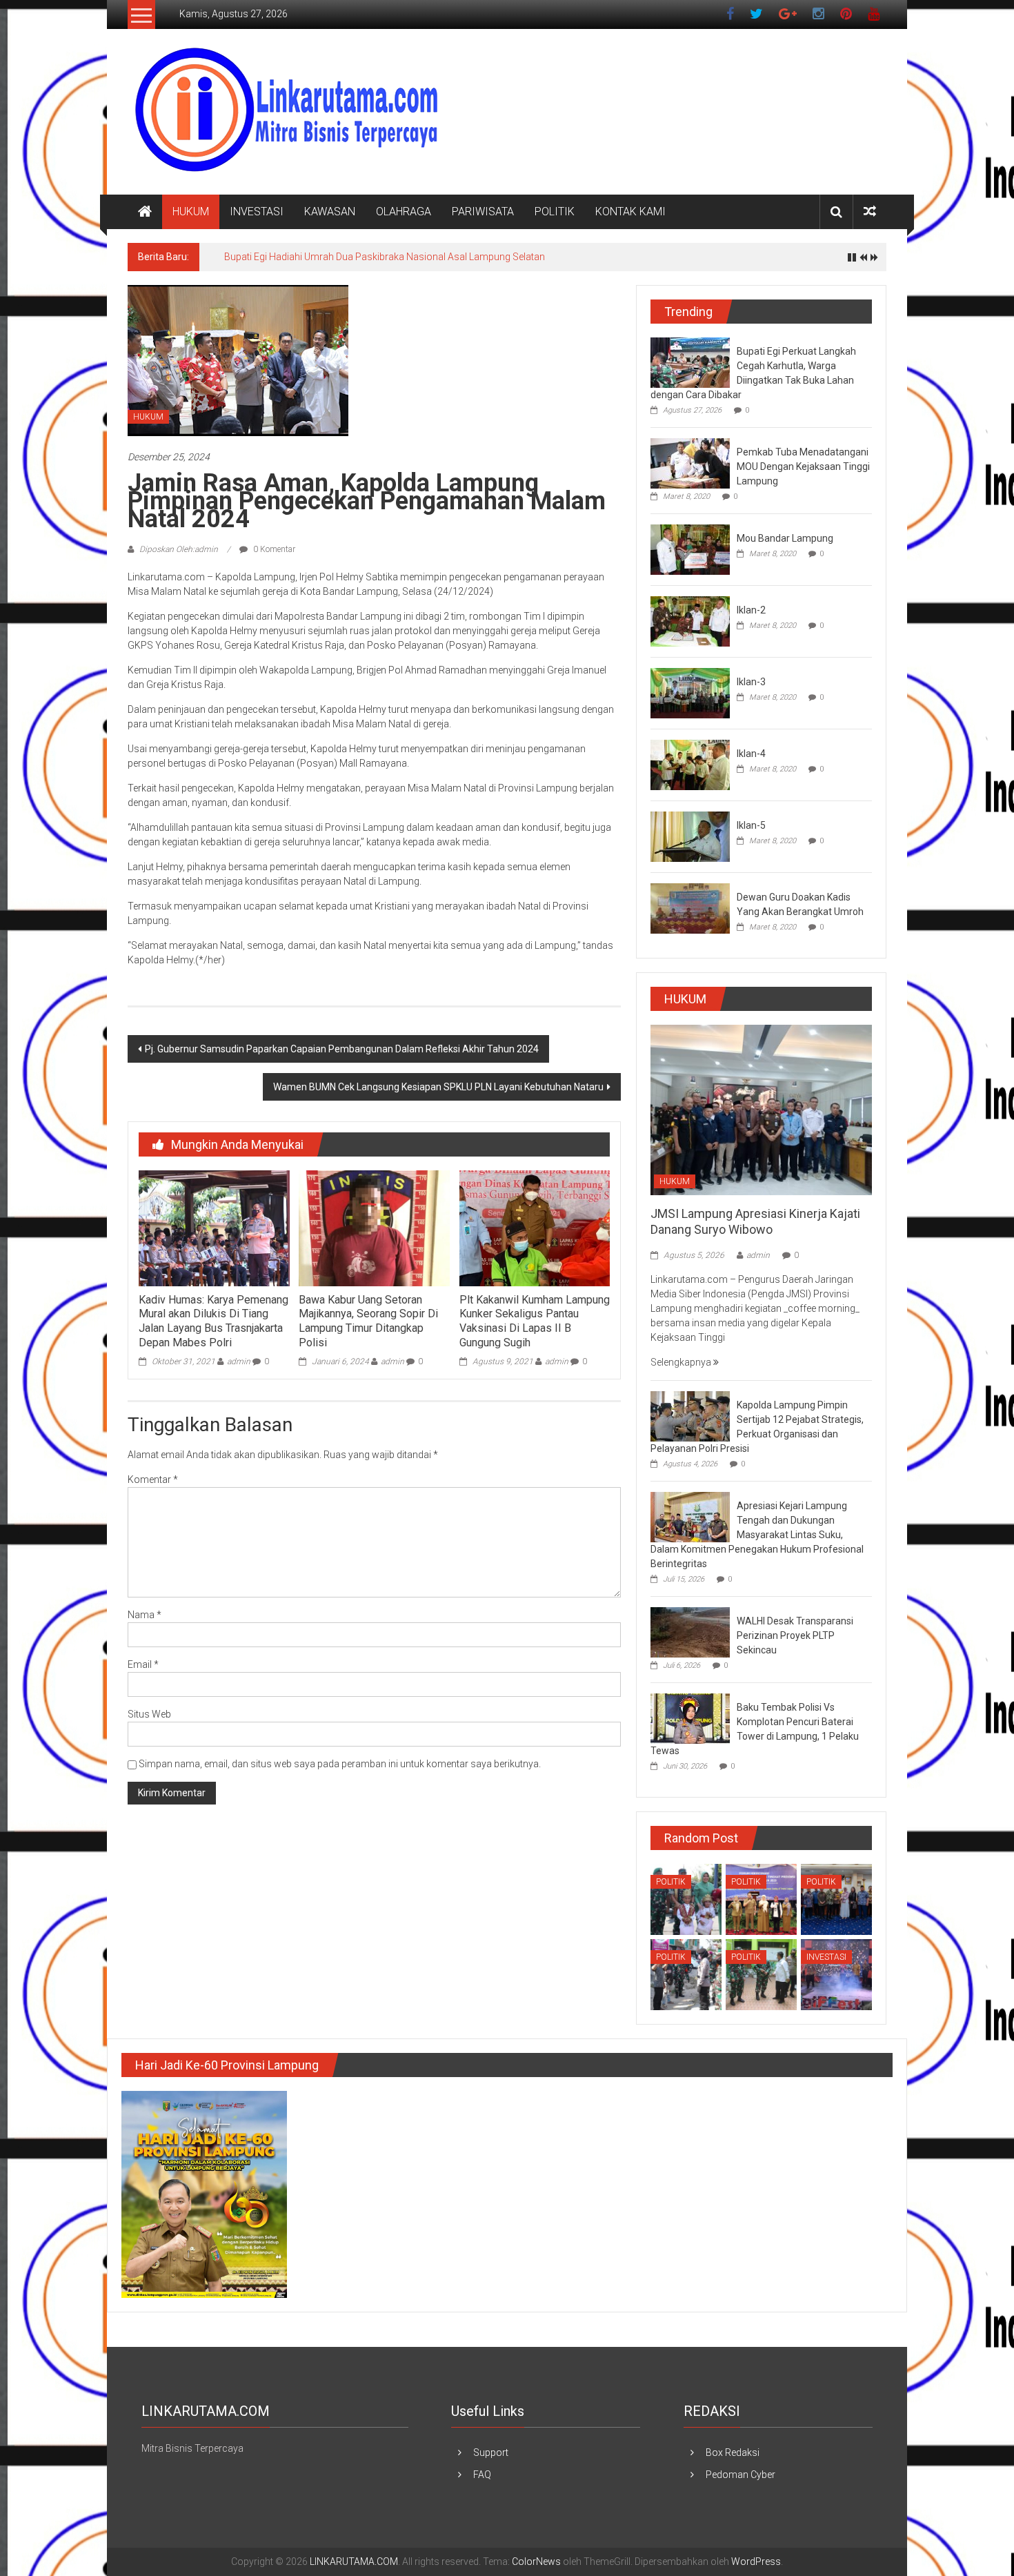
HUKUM (191, 212)
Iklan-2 (751, 610)
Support (491, 2452)
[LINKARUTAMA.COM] (145, 212)
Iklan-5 (751, 825)
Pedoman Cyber (740, 2475)
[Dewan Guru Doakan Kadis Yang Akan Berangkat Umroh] (690, 907)
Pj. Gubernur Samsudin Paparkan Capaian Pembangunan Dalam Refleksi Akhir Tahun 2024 (342, 1049)
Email (143, 1664)
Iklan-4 (751, 754)
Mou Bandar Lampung (785, 538)
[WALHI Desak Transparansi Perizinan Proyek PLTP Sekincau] (690, 1632)
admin (239, 1361)
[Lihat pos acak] (870, 212)
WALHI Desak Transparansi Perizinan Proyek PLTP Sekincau (795, 1635)
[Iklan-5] (690, 836)
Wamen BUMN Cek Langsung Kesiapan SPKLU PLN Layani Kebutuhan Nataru (438, 1087)
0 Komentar (273, 549)
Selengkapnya (682, 1362)
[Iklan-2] (690, 620)
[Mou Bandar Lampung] (690, 549)
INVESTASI (257, 212)
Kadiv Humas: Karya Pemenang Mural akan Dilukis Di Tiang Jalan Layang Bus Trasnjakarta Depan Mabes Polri (213, 1321)
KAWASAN (330, 212)
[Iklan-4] (690, 764)
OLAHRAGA (404, 212)
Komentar (153, 1479)
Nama (145, 1615)
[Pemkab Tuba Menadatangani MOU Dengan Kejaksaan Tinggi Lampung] (690, 462)
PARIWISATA (483, 212)
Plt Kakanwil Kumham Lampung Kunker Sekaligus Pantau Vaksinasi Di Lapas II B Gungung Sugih (535, 1321)
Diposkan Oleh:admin (179, 549)
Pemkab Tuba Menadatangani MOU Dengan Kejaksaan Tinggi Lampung (803, 466)
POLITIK (555, 212)
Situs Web (149, 1714)
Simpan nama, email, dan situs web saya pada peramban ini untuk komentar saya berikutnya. (340, 1764)
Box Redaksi (733, 2452)
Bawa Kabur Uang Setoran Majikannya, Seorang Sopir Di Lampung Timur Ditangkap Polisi (368, 1321)
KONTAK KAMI (630, 212)
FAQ (482, 2475)
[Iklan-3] (690, 692)
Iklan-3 (751, 682)
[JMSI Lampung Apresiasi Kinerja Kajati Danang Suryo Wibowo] (761, 1109)
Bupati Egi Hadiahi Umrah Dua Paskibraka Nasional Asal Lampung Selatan (385, 257)
